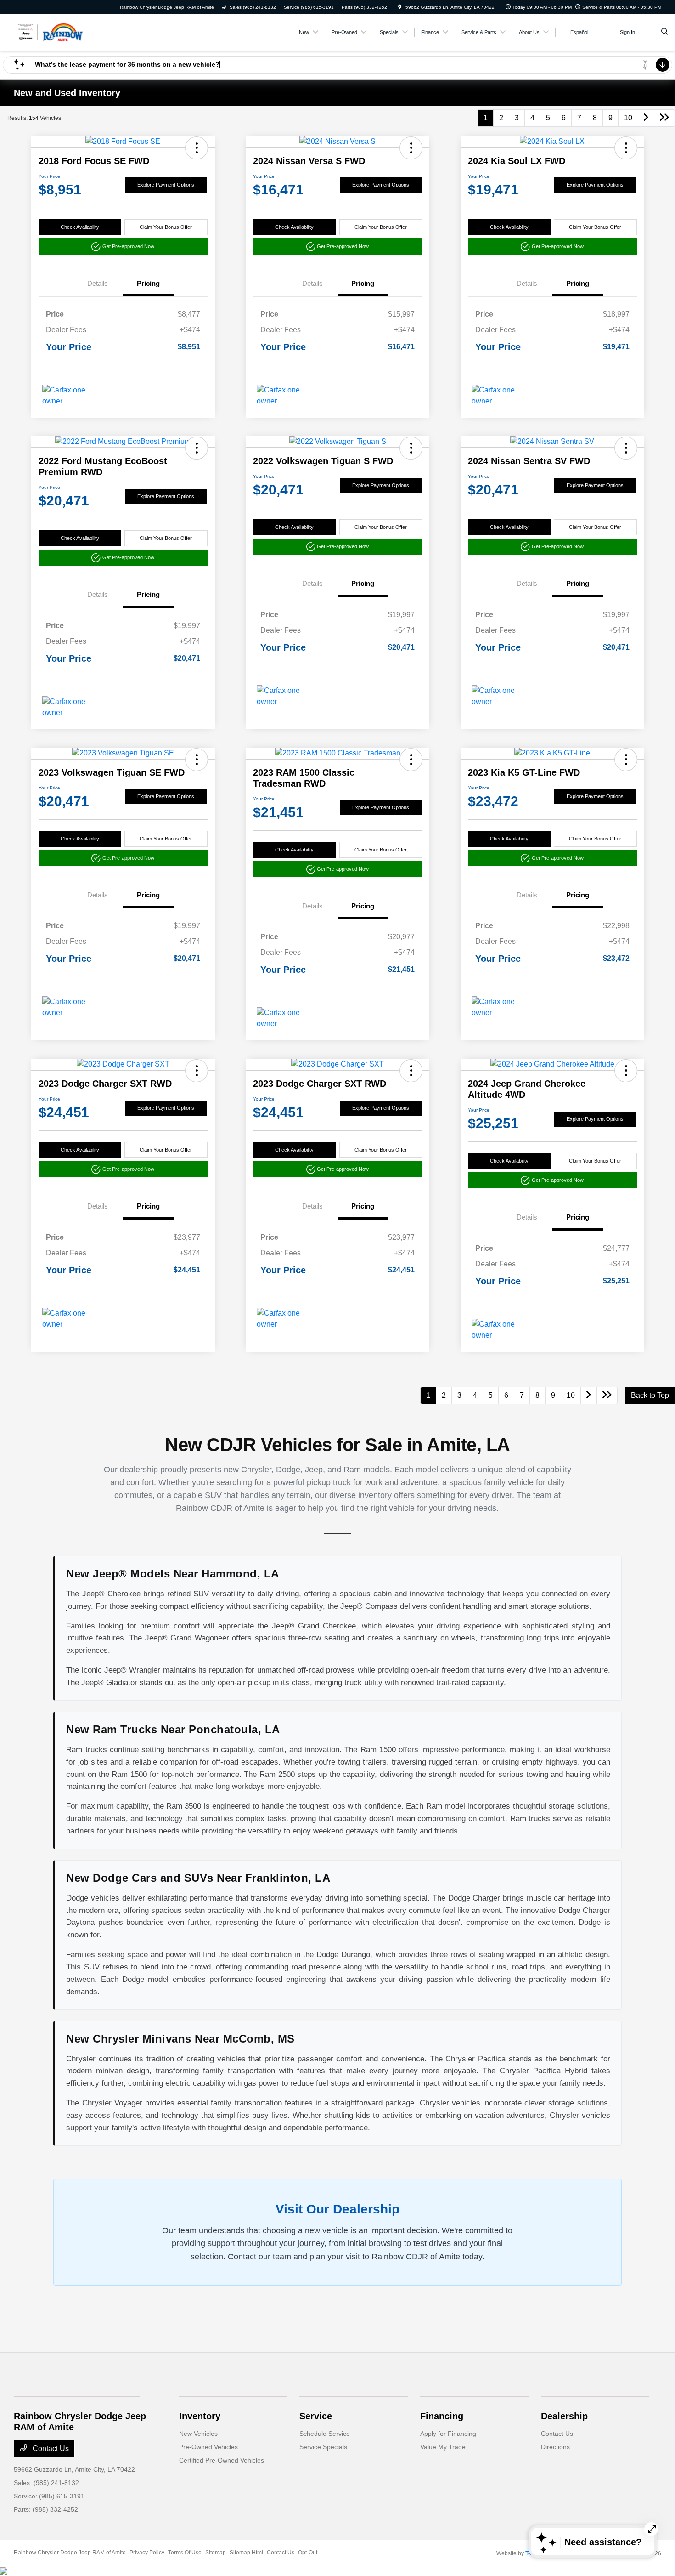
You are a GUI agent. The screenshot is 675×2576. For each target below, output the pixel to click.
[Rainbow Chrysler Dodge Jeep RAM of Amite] (55, 31)
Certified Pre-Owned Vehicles (222, 2460)
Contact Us (50, 2448)
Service (316, 2416)
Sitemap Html (246, 2553)
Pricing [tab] (148, 283)
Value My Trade (443, 2447)
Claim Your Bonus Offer (166, 227)
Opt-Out (308, 2553)
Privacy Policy (147, 2553)
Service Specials (323, 2447)
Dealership (564, 2416)
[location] (400, 7)
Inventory (200, 2416)
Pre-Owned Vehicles (208, 2447)
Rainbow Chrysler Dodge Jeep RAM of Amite (70, 2553)
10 (628, 118)
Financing (442, 2416)
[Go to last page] (664, 118)
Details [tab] (98, 283)
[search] (665, 32)
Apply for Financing (448, 2434)
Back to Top (650, 1395)
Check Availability (80, 227)
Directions (555, 2447)
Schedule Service (325, 2434)
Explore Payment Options (166, 185)
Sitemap (216, 2553)
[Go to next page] (646, 118)
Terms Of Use (185, 2553)
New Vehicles (198, 2434)
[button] (197, 148)
